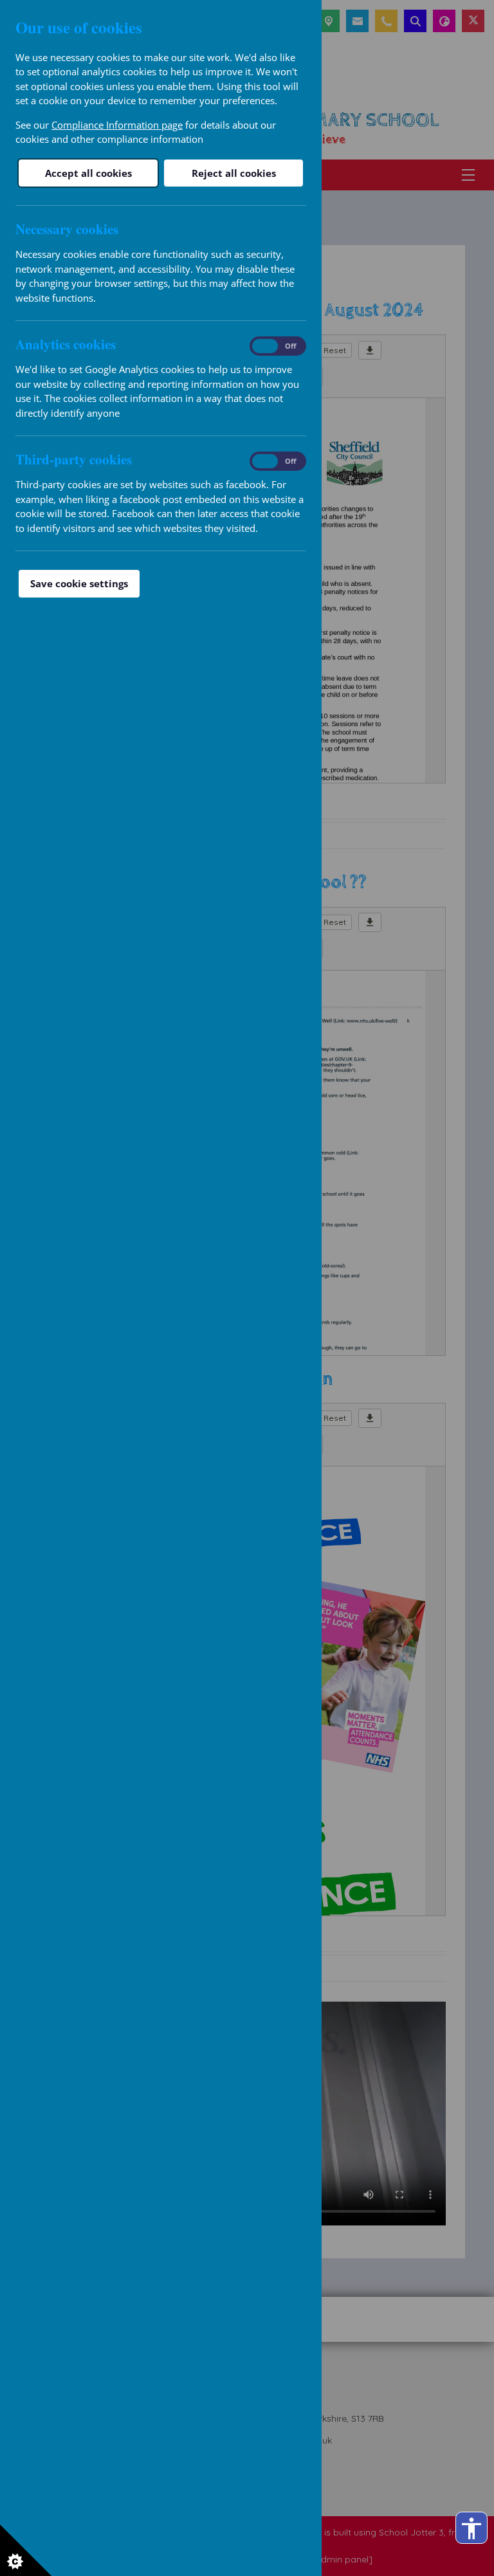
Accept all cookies (88, 173)
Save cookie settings (79, 583)
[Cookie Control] (26, 2550)
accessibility (471, 2528)
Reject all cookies (234, 173)
